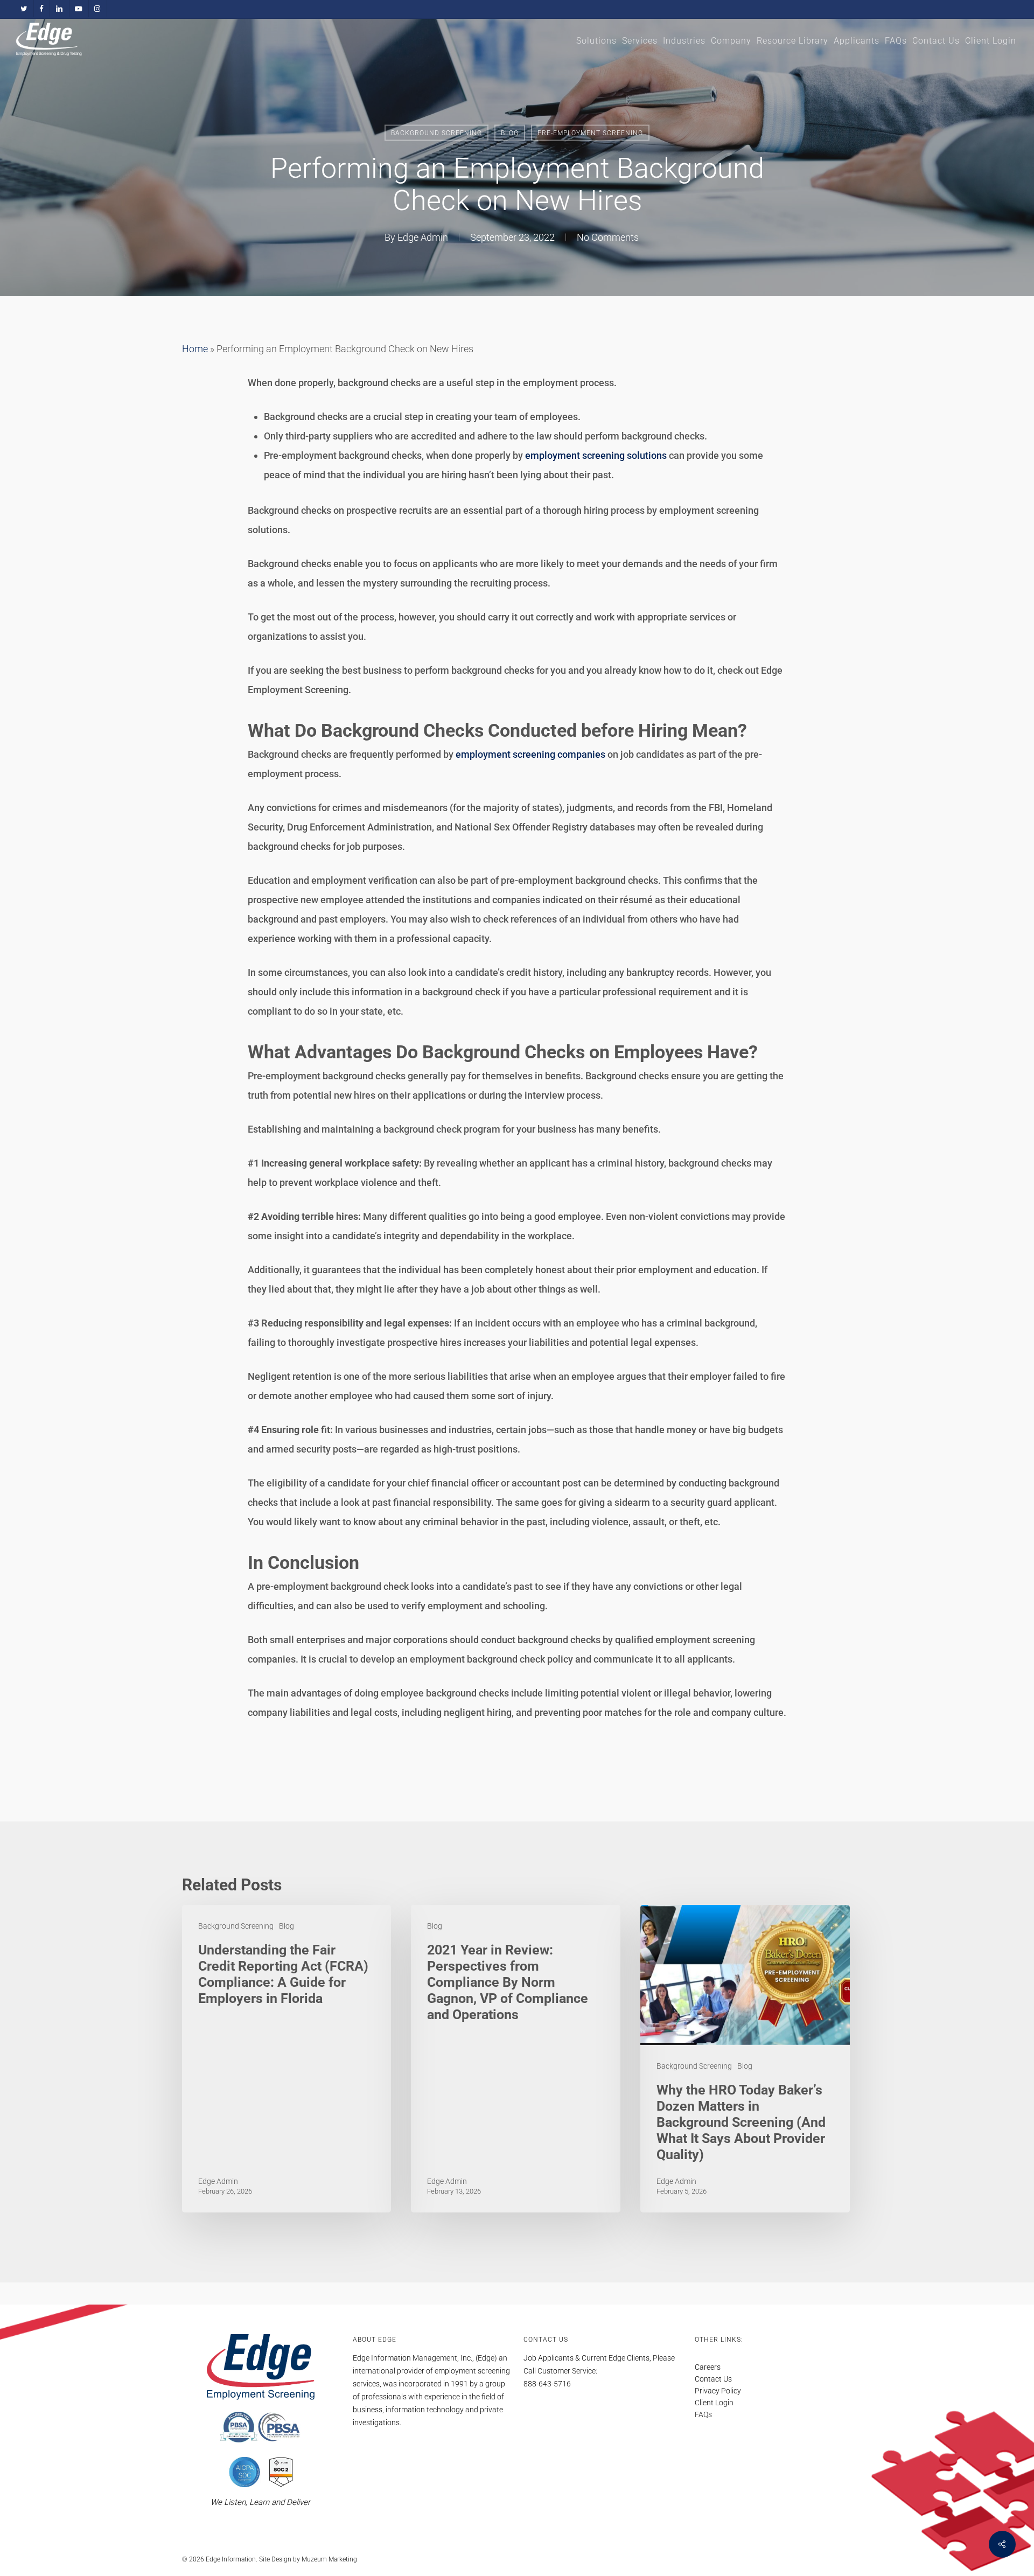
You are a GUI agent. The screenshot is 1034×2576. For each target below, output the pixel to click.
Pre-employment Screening (590, 133)
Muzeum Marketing (329, 2559)
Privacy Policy (718, 2391)
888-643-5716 (547, 2384)
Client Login (714, 2403)
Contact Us (713, 2379)
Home (195, 349)
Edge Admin (423, 237)
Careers (708, 2367)
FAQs (703, 2414)
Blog (510, 133)
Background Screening (436, 133)
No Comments (608, 237)
